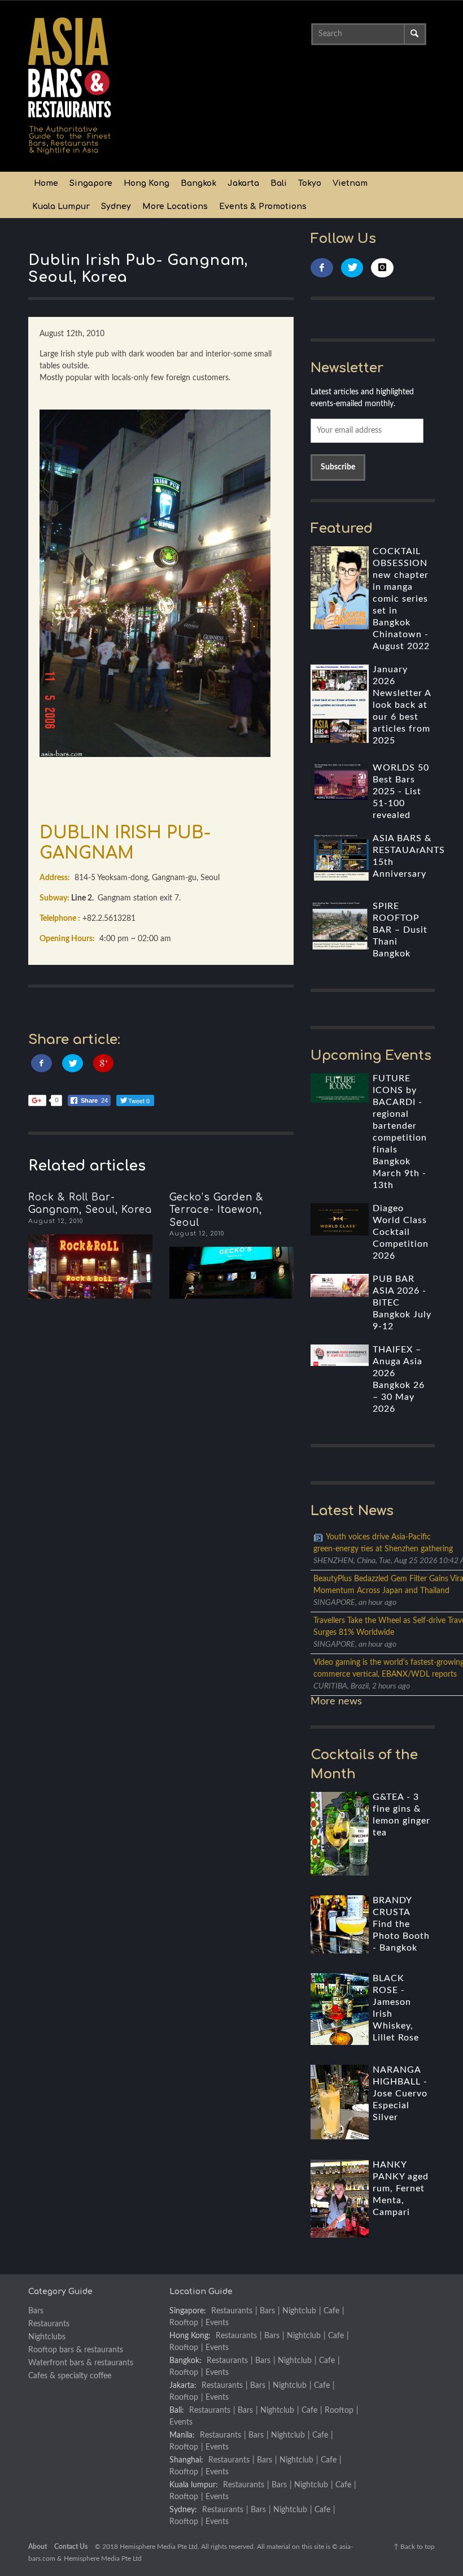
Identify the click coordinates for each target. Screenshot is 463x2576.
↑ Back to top (414, 2547)
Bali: (177, 2410)
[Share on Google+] (104, 1063)
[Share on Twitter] (73, 1063)
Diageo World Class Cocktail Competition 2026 (401, 1232)
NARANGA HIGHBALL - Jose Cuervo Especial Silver (400, 2094)
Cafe (331, 2311)
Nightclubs (47, 2337)
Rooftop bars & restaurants (76, 2350)
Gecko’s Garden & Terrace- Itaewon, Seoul (217, 1210)
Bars (36, 2311)
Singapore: (188, 2311)
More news (336, 1702)
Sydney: (183, 2510)
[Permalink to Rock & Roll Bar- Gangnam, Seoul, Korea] (90, 1267)
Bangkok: (185, 2361)
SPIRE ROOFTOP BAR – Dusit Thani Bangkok (400, 930)
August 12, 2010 (56, 1221)
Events (217, 2323)
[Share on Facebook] (42, 1063)
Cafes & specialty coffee (70, 2376)
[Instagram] (382, 268)
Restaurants (49, 2324)
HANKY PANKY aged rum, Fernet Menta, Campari (401, 2188)
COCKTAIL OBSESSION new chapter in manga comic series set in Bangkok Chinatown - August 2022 (401, 599)
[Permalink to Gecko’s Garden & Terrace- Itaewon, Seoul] (231, 1273)
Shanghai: (186, 2460)
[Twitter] (352, 268)
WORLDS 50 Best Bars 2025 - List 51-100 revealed (401, 791)
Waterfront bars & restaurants (81, 2363)
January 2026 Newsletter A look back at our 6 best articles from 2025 (402, 705)
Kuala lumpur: (194, 2485)
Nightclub (299, 2311)
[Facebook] (322, 268)
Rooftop (184, 2323)
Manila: (182, 2435)
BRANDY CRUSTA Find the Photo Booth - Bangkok (401, 1924)
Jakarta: (183, 2386)
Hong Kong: (190, 2336)
